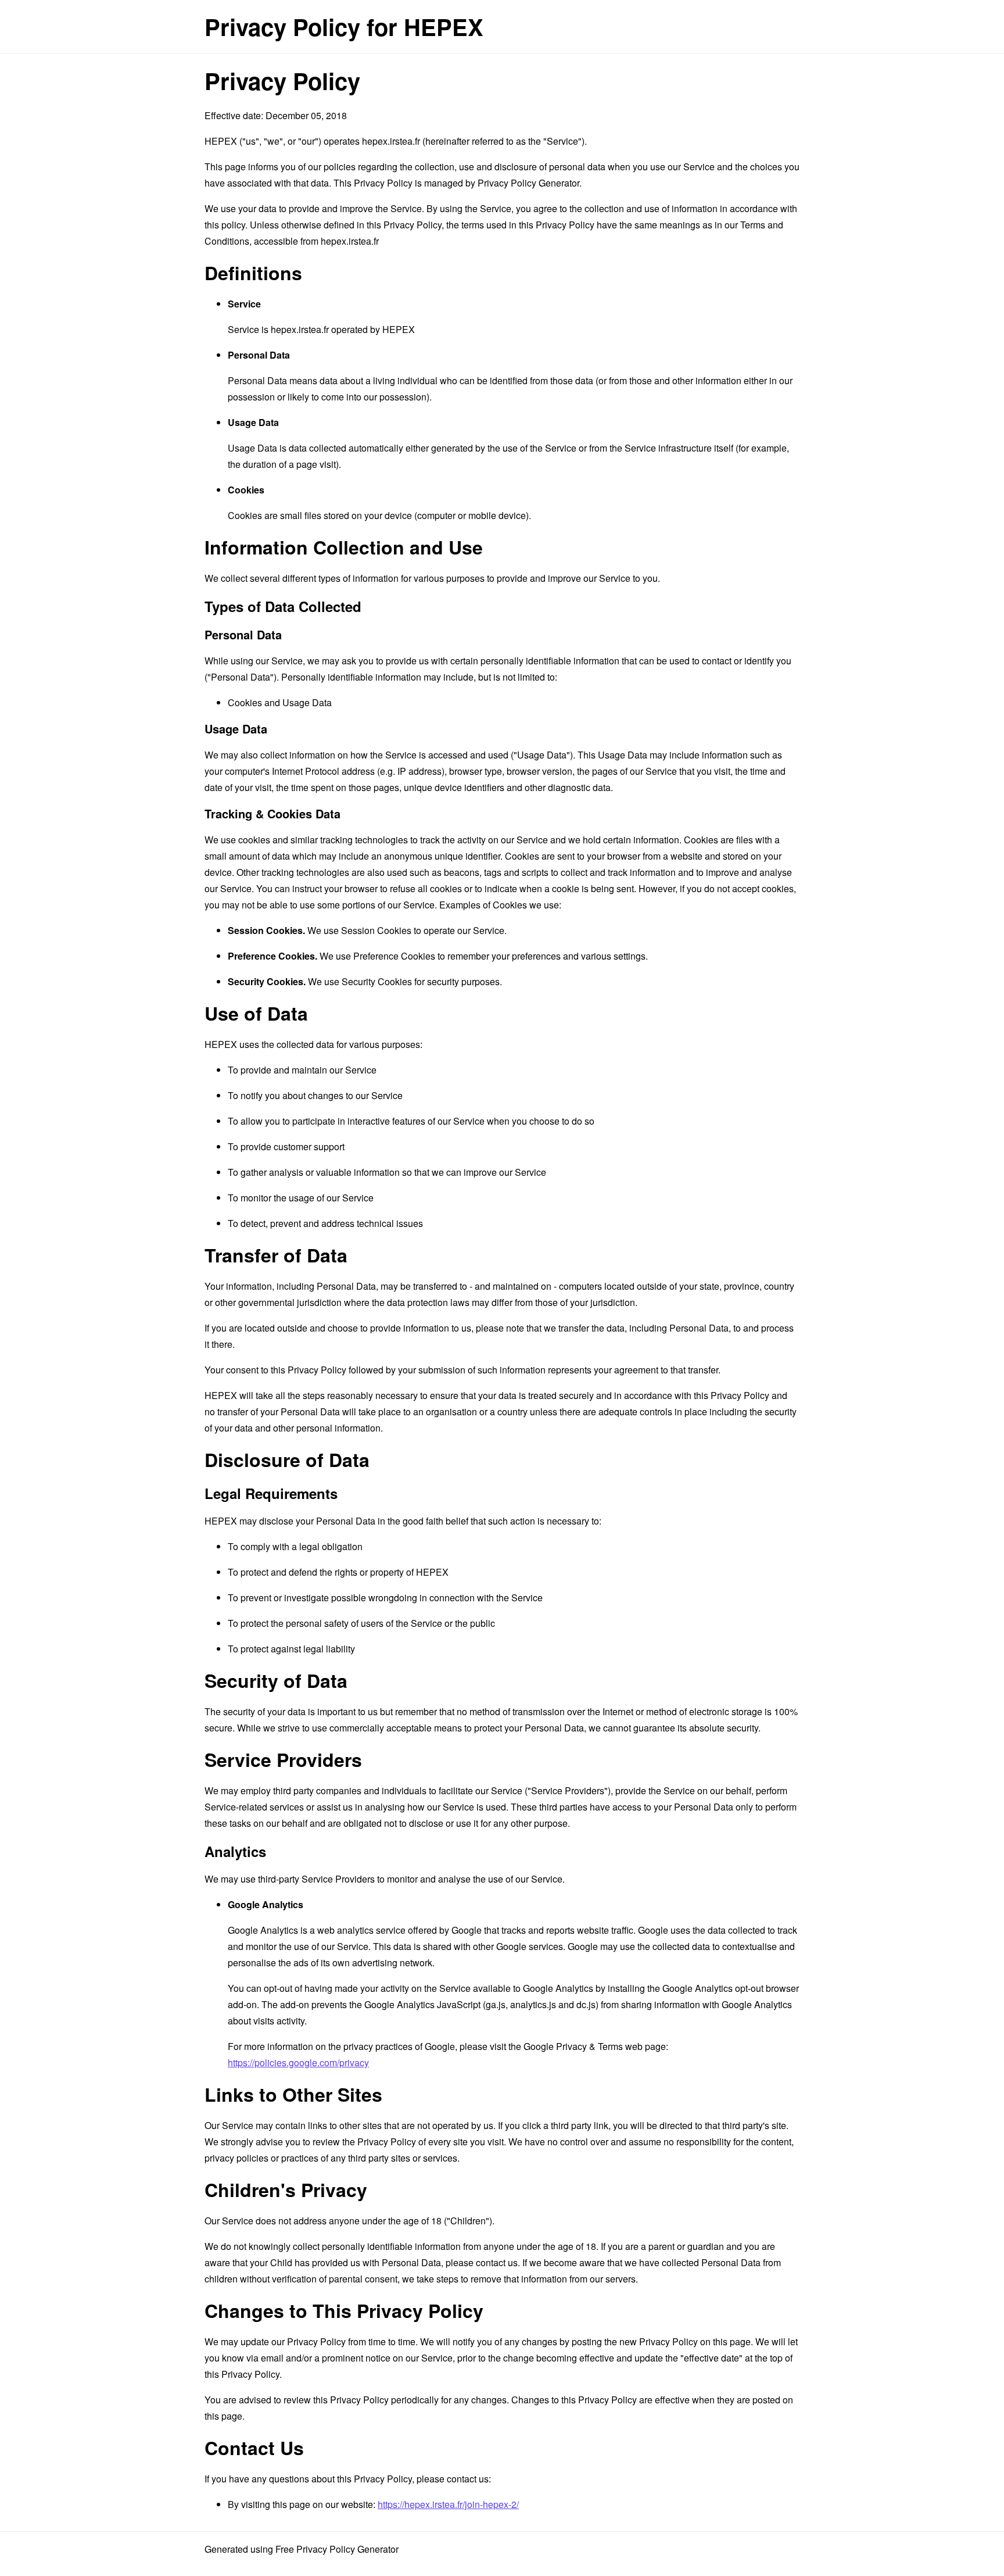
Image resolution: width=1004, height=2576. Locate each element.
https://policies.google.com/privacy (298, 2062)
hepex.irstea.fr (391, 141)
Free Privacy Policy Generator (337, 2549)
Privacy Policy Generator (528, 183)
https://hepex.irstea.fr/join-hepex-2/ (448, 2504)
